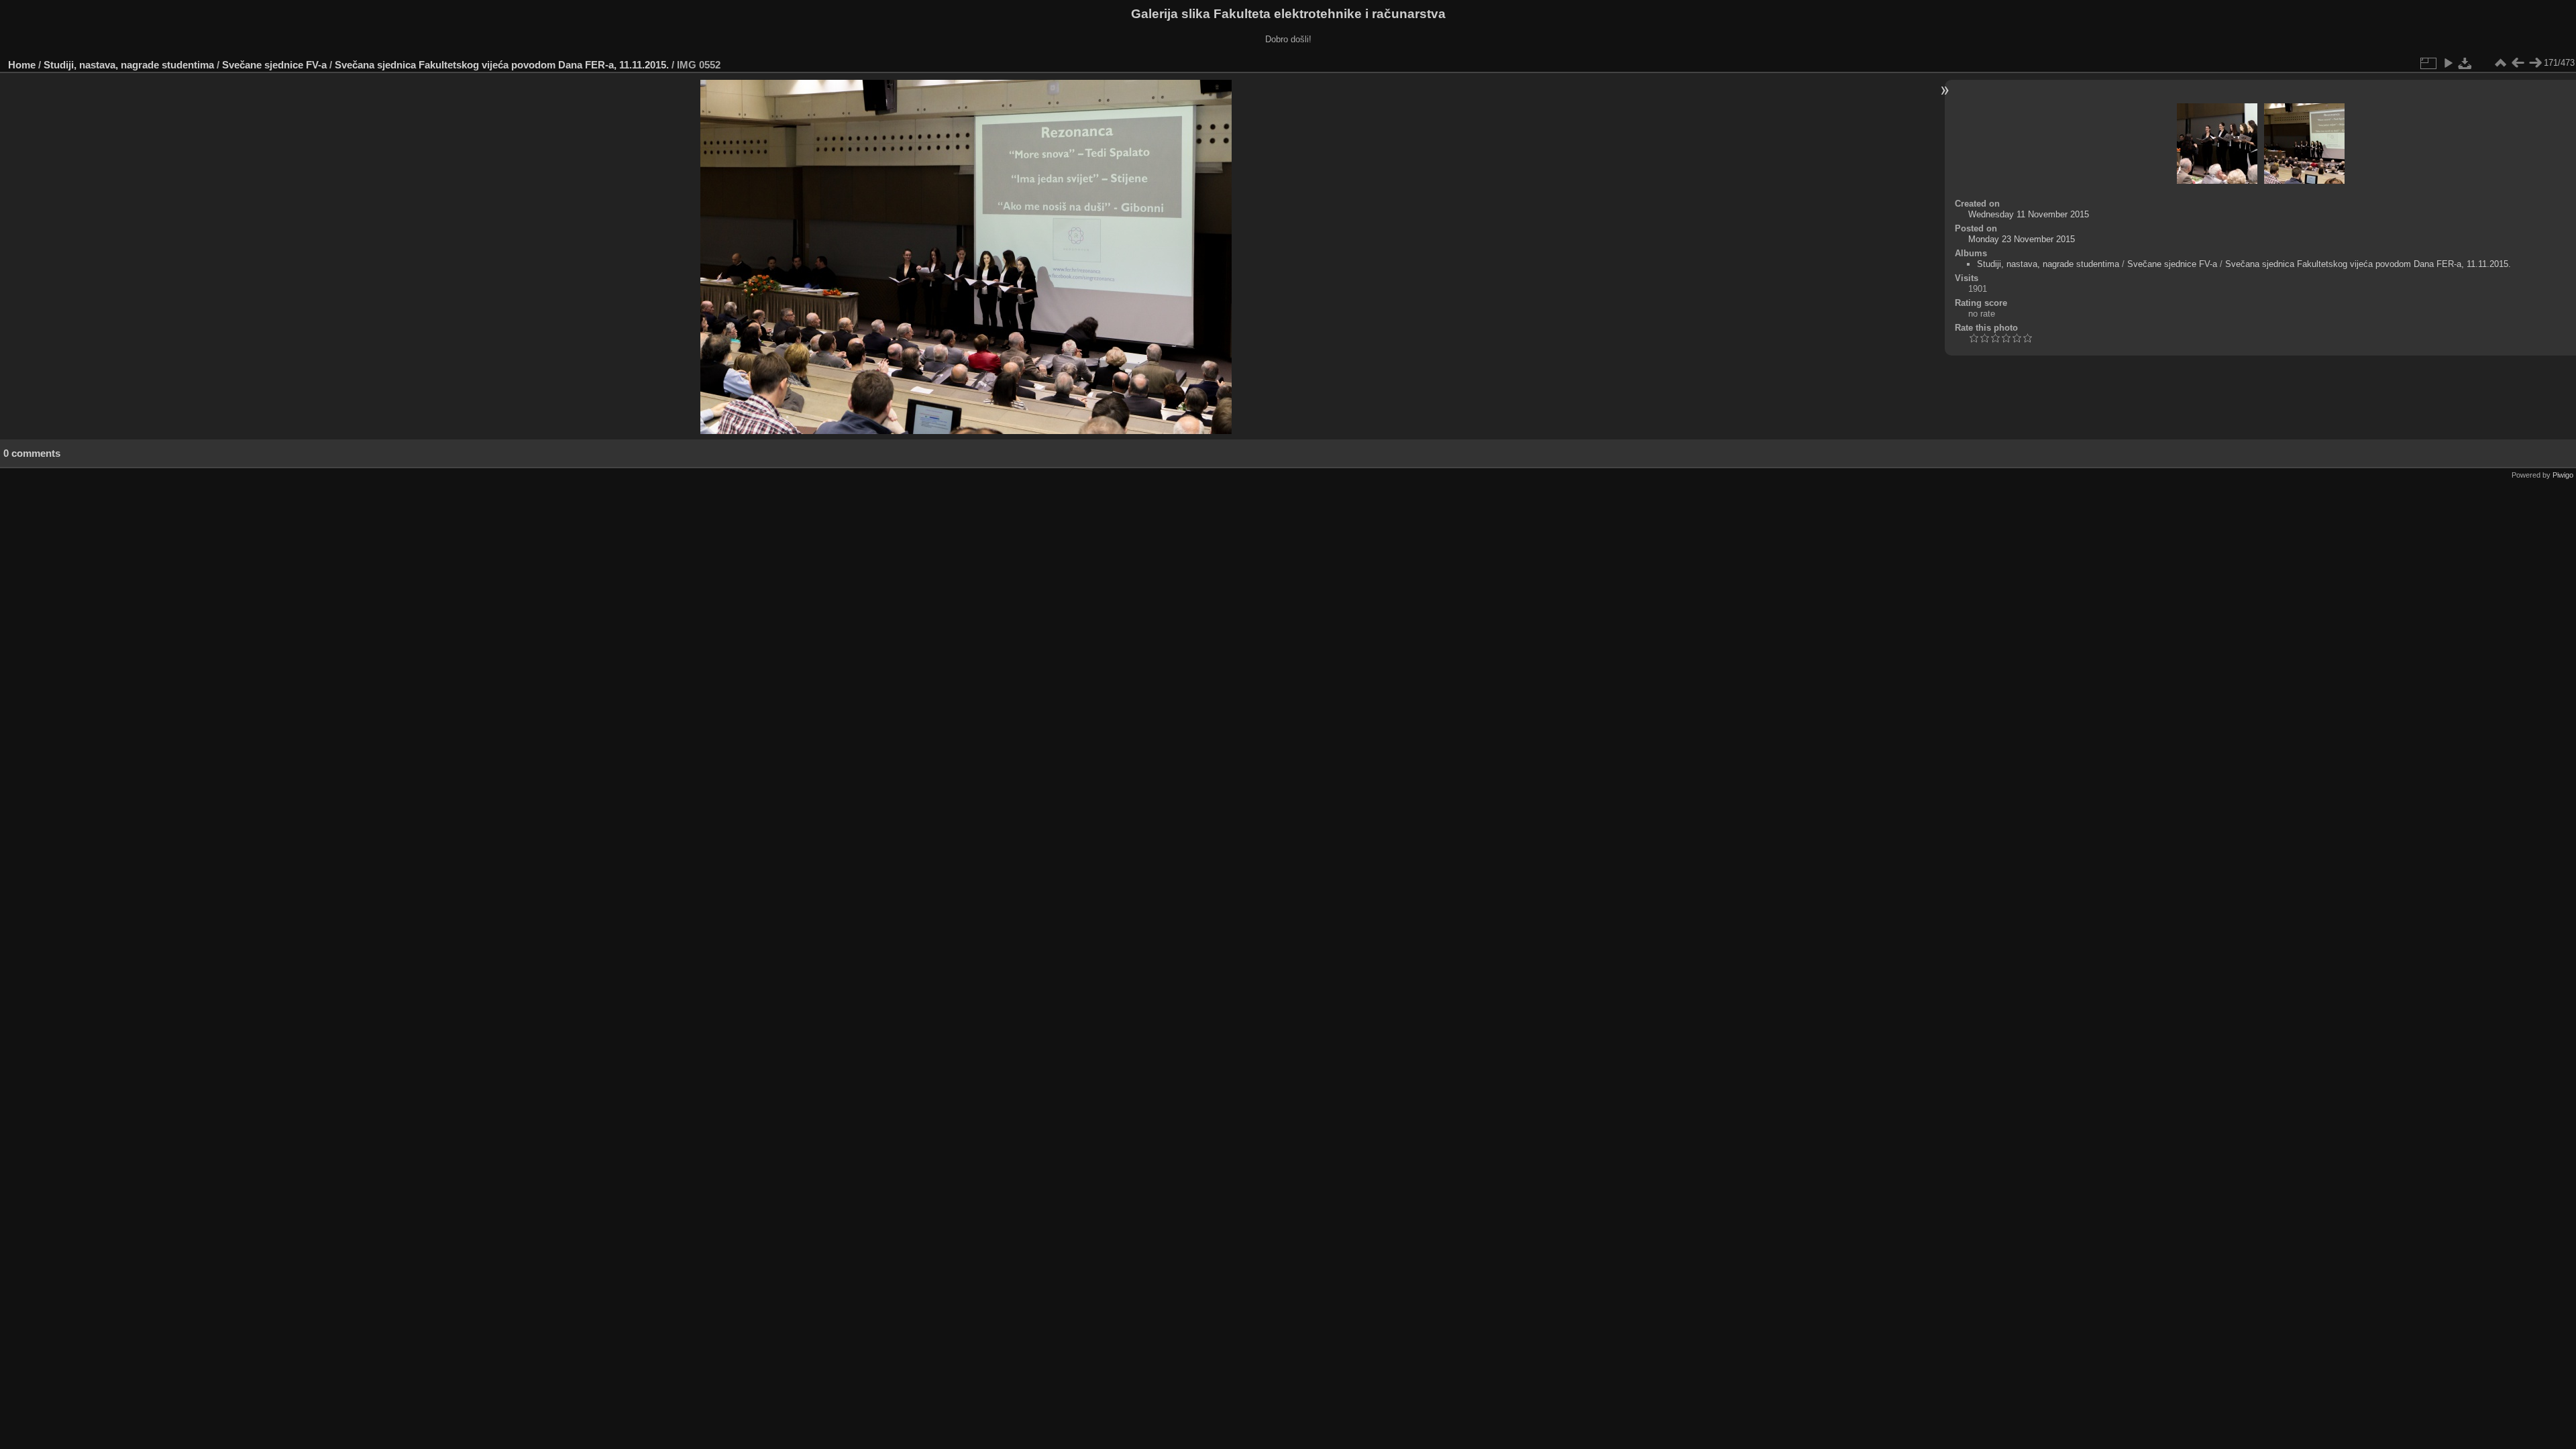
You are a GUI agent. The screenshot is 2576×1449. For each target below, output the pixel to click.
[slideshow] (2448, 63)
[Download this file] (2465, 63)
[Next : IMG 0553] (2535, 63)
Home (22, 65)
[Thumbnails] (2500, 63)
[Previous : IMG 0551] (2518, 63)
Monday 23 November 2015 (2022, 239)
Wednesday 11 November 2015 (2029, 214)
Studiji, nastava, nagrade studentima (129, 65)
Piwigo (2563, 475)
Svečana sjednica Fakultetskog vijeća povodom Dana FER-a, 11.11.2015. (502, 65)
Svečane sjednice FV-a (274, 65)
